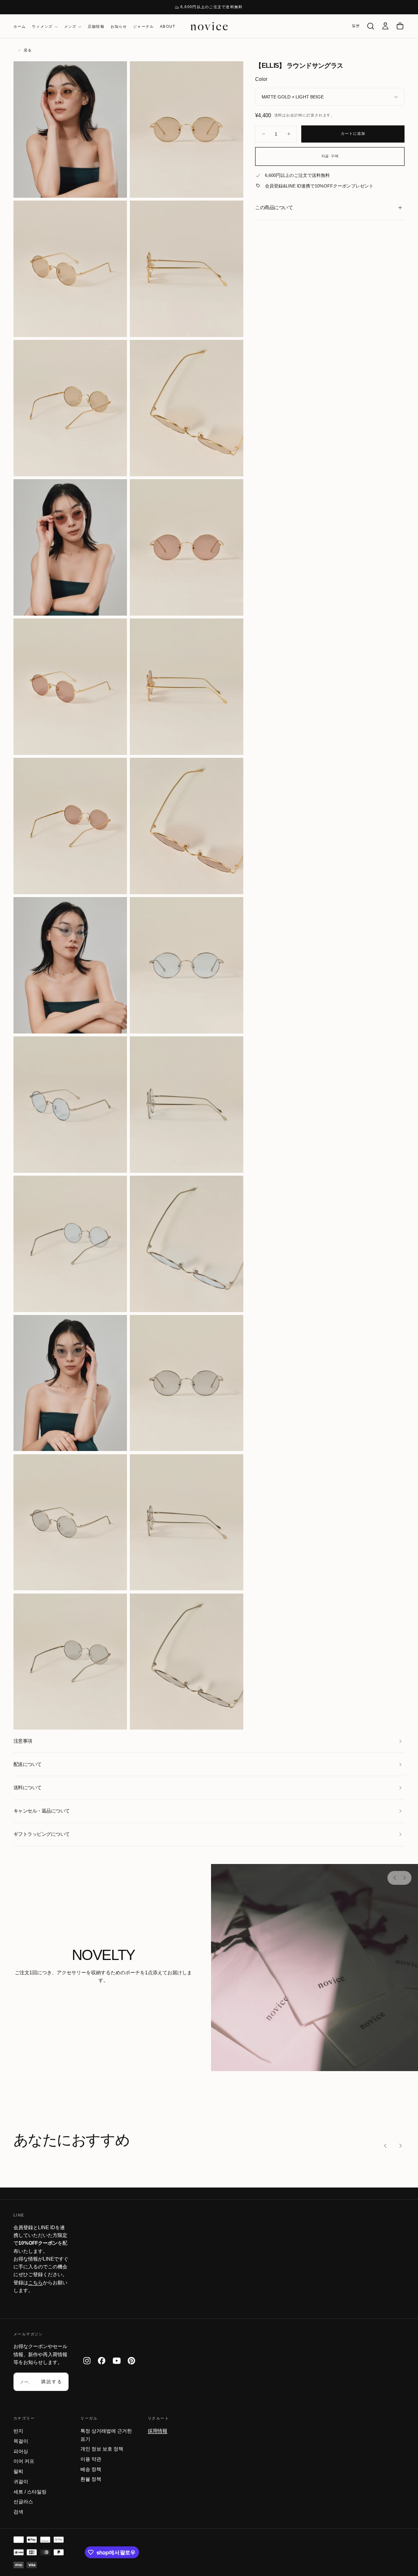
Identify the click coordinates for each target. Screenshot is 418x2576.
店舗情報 (96, 27)
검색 (18, 2512)
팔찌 (18, 2471)
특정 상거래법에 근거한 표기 (106, 2435)
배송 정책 (91, 2469)
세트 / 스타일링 (30, 2492)
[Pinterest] (131, 2361)
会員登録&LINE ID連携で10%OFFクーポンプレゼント (319, 186)
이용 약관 (91, 2459)
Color (261, 79)
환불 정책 (91, 2479)
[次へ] (404, 1878)
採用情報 (158, 2431)
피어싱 (21, 2451)
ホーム (20, 27)
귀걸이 (21, 2482)
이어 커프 (24, 2461)
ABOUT (168, 27)
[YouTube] (117, 2361)
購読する (52, 2382)
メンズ (70, 27)
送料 (278, 115)
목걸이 (21, 2441)
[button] (356, 26)
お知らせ (119, 27)
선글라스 (23, 2502)
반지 (18, 2431)
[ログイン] (385, 26)
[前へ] (395, 1878)
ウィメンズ (42, 27)
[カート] (400, 26)
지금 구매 (330, 156)
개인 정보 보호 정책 (102, 2449)
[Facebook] (102, 2361)
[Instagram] (87, 2361)
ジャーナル (143, 27)
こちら (36, 2283)
